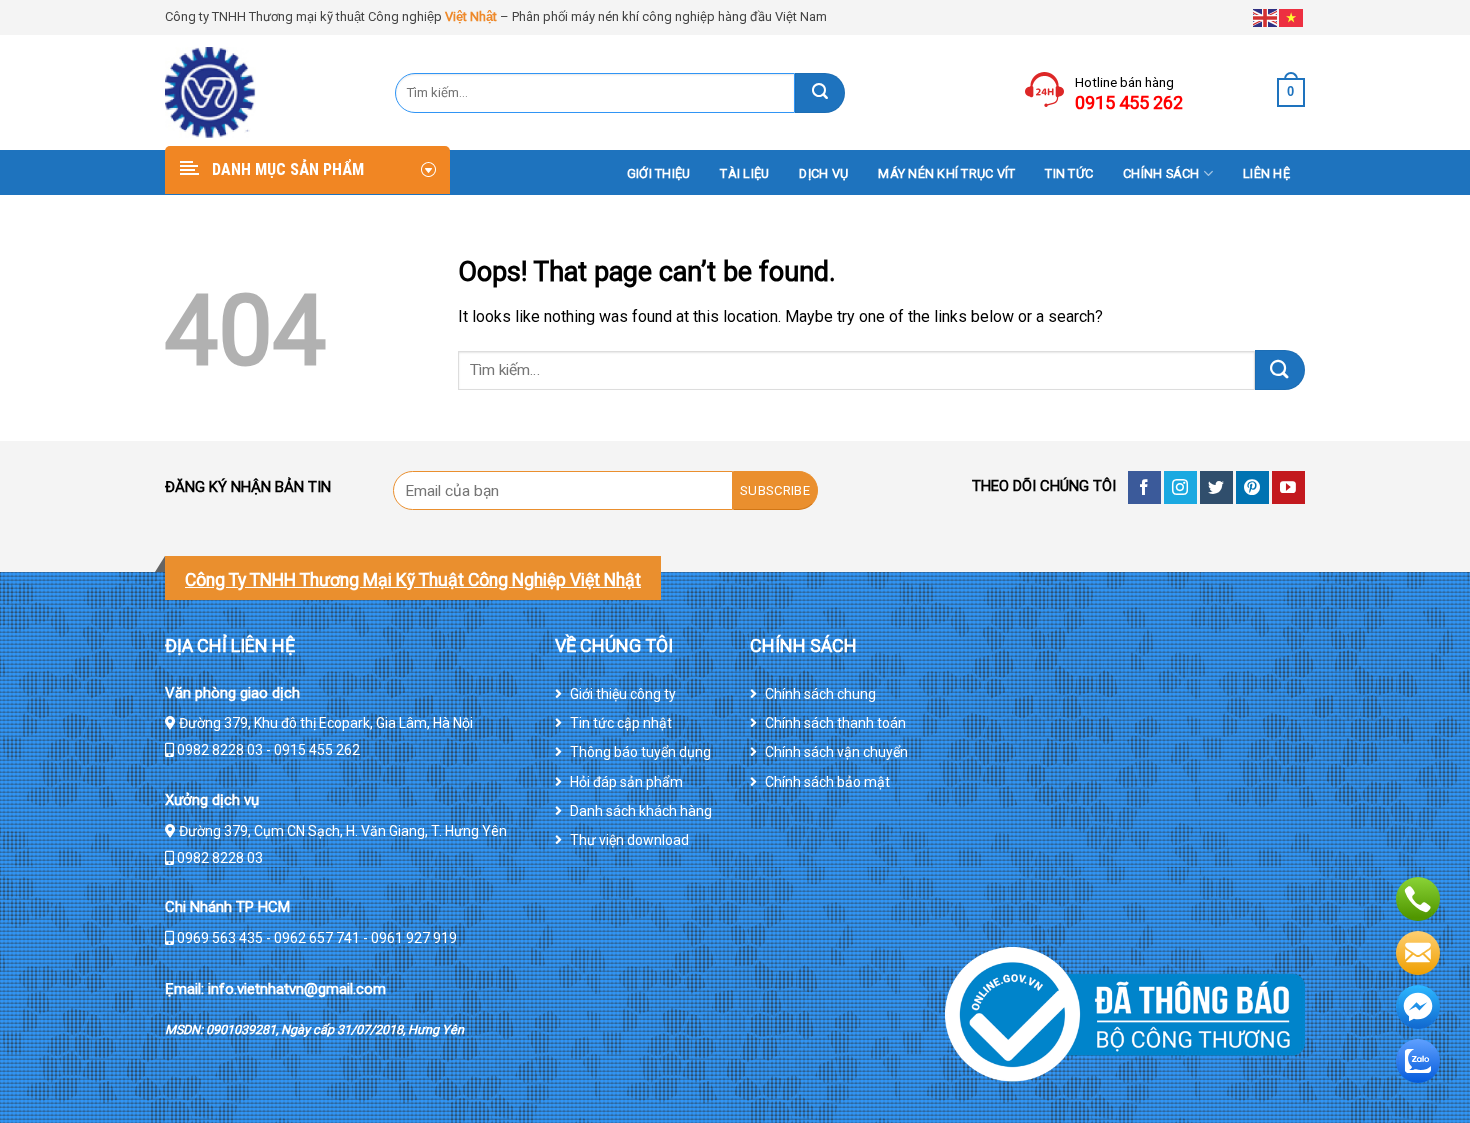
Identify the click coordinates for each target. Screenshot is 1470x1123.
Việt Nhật (471, 16)
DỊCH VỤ (823, 173)
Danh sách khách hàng (641, 811)
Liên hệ (1266, 173)
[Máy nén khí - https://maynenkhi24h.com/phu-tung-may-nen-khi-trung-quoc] (265, 92)
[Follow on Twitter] (1216, 487)
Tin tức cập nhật (621, 723)
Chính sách (1161, 173)
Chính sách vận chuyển (836, 752)
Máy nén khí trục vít (946, 173)
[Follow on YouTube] (1288, 487)
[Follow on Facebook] (1144, 487)
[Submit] (820, 93)
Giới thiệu (659, 173)
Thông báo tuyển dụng (640, 752)
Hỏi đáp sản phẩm (626, 782)
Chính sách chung (820, 694)
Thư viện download (629, 840)
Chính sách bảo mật (827, 782)
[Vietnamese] (1292, 16)
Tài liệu (744, 173)
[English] (1266, 16)
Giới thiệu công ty (623, 694)
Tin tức (1069, 173)
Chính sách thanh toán (835, 723)
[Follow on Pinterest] (1252, 487)
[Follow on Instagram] (1180, 487)
